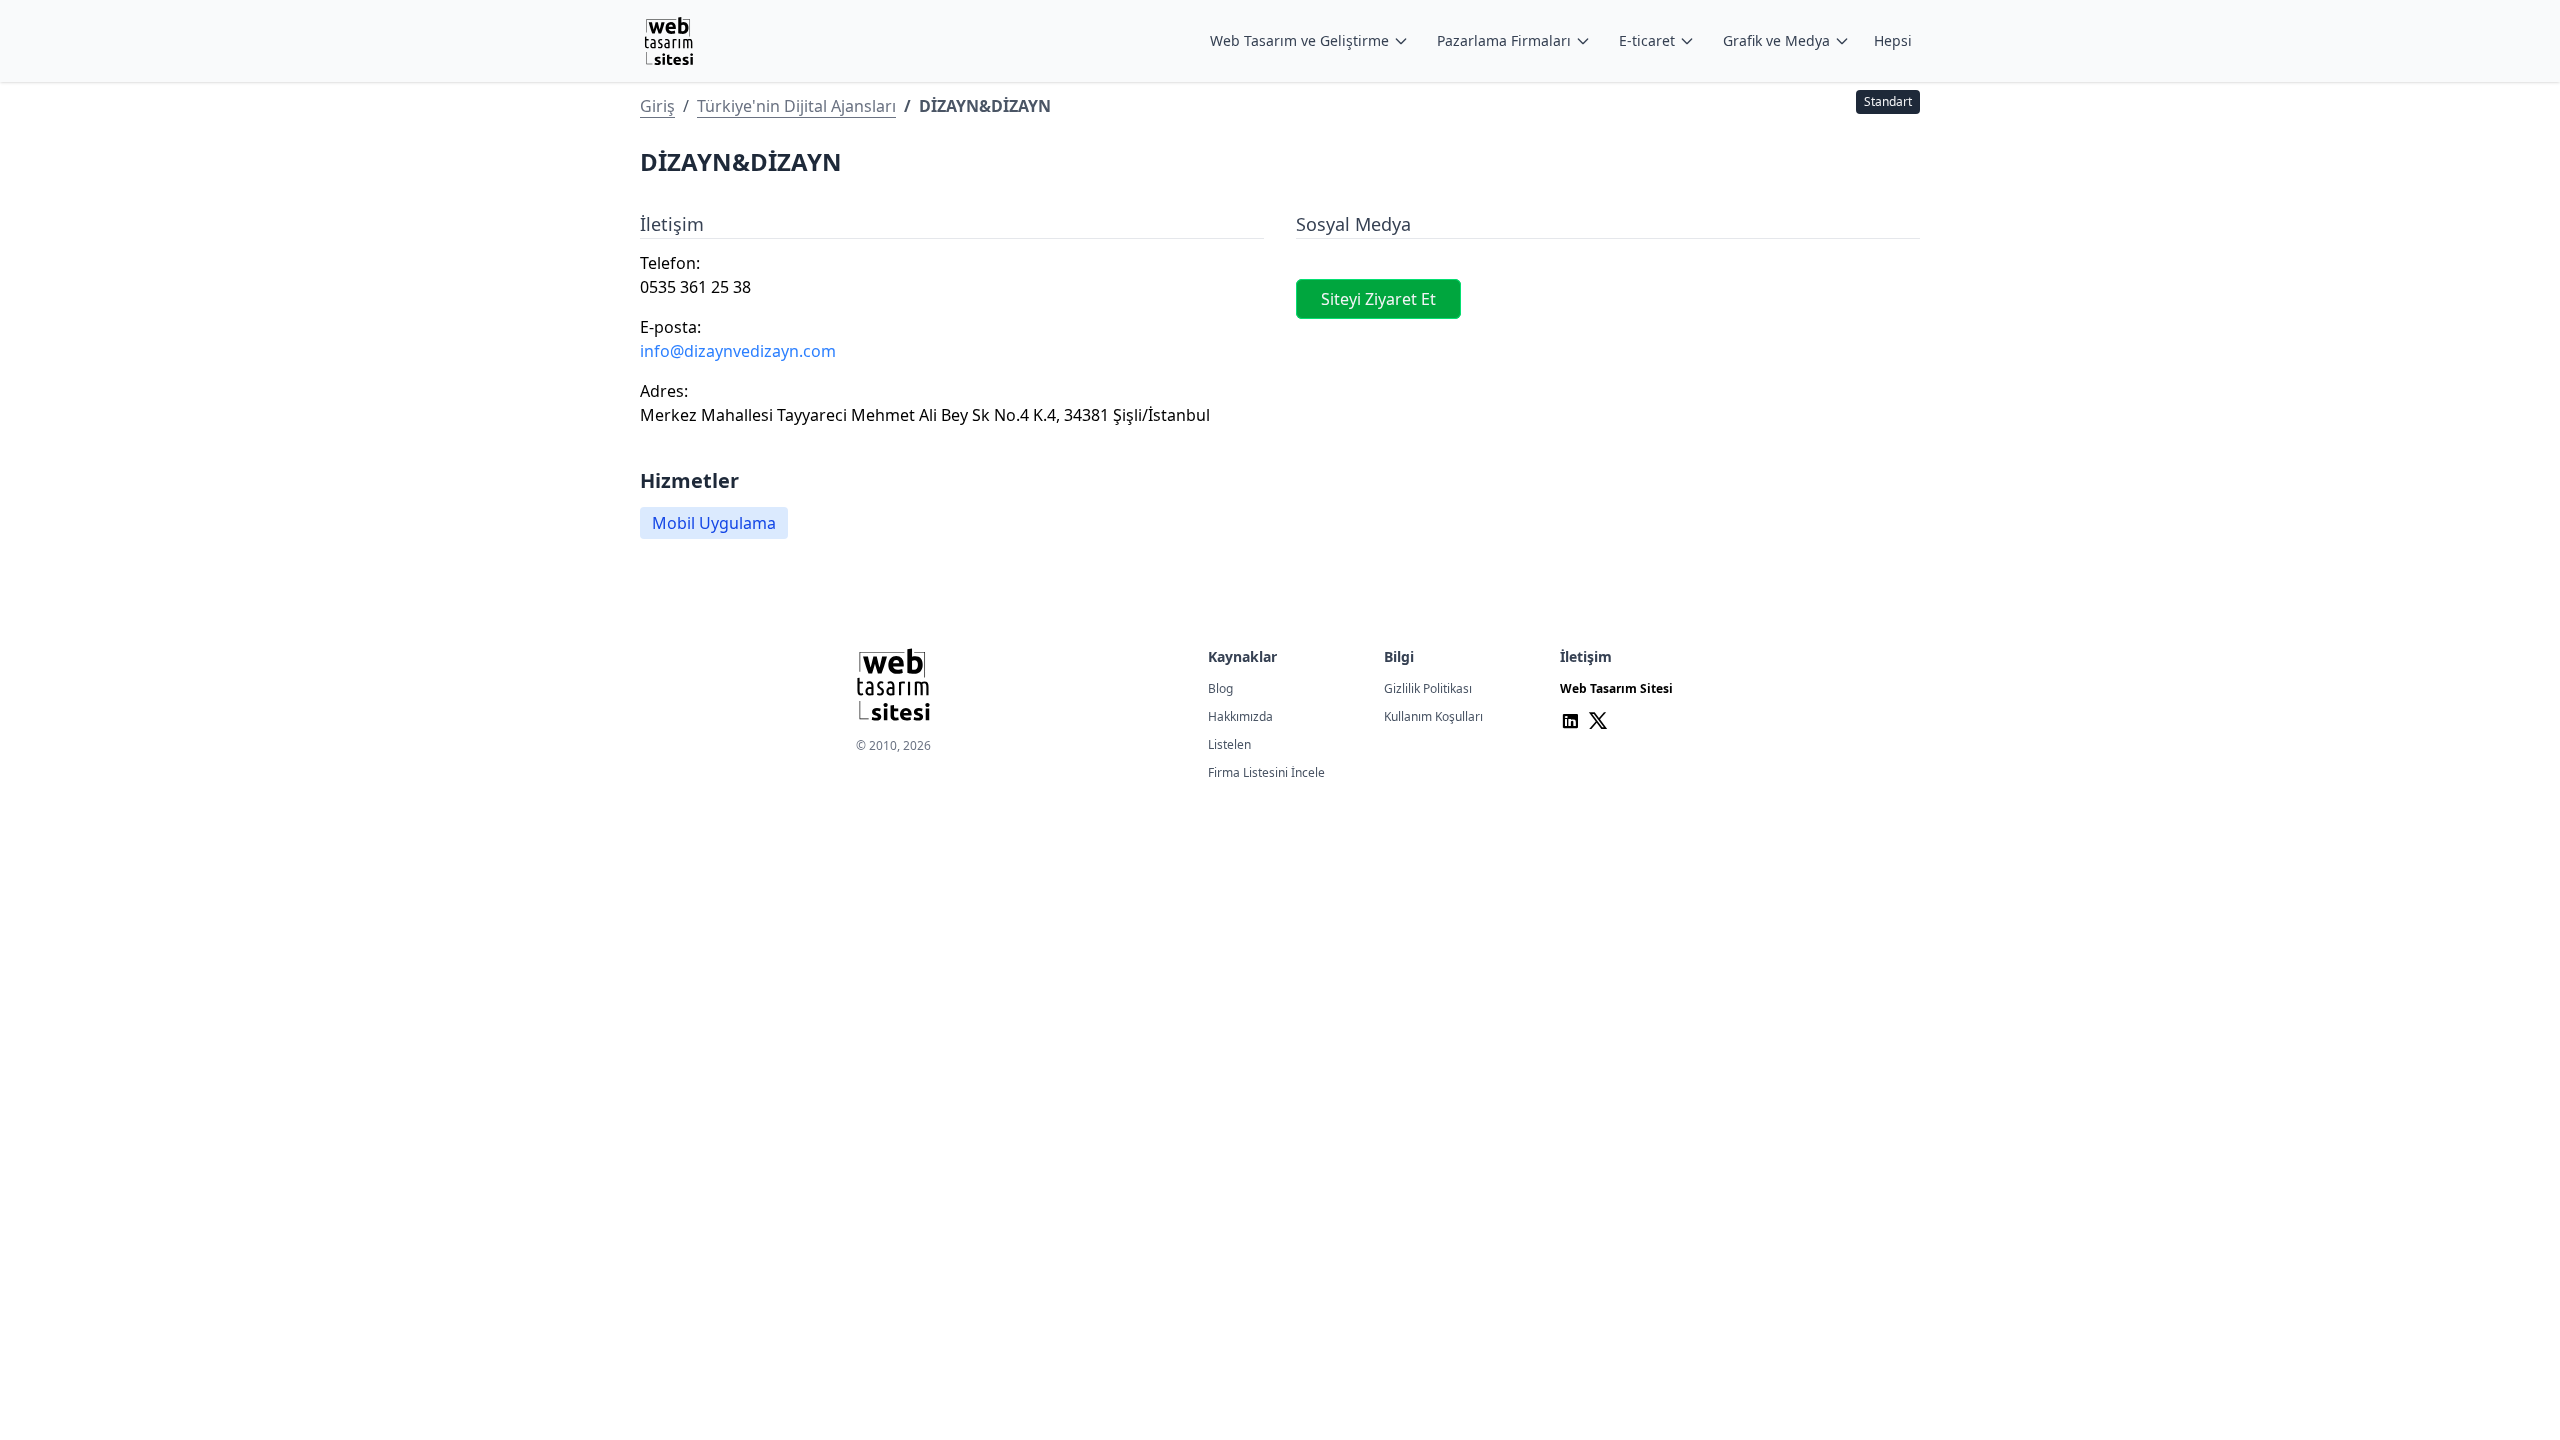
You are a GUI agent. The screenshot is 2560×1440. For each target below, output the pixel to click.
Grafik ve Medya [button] (1776, 40)
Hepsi (1893, 40)
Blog (1220, 688)
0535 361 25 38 (695, 287)
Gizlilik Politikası (1428, 688)
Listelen (1229, 744)
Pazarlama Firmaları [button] (1504, 40)
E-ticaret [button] (1647, 40)
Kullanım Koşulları (1433, 716)
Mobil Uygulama (714, 523)
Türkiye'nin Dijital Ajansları (796, 106)
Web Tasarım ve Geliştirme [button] (1299, 40)
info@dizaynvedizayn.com (738, 351)
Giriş (657, 106)
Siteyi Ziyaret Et (1378, 299)
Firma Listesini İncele (1266, 772)
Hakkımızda (1240, 716)
